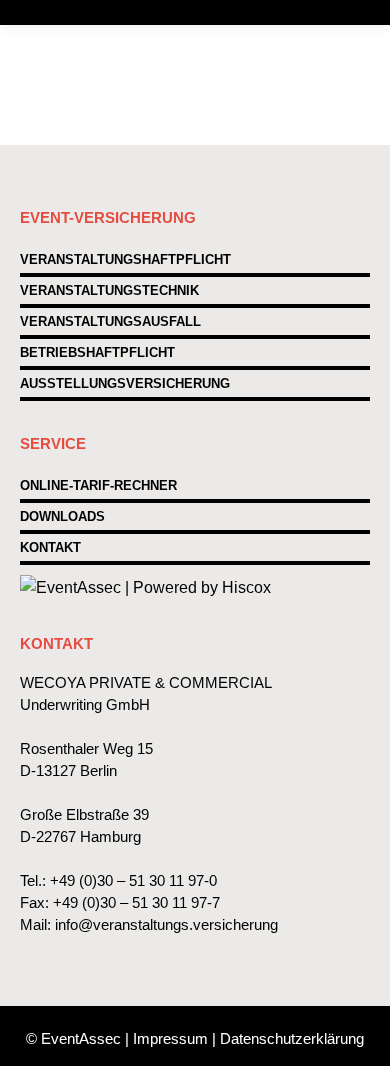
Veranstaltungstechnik (109, 290)
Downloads (62, 516)
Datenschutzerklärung (292, 1038)
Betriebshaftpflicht (97, 352)
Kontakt (50, 547)
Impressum (170, 1038)
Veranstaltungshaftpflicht (125, 259)
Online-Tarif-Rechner (98, 485)
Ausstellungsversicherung (125, 383)
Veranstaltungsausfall (110, 321)
